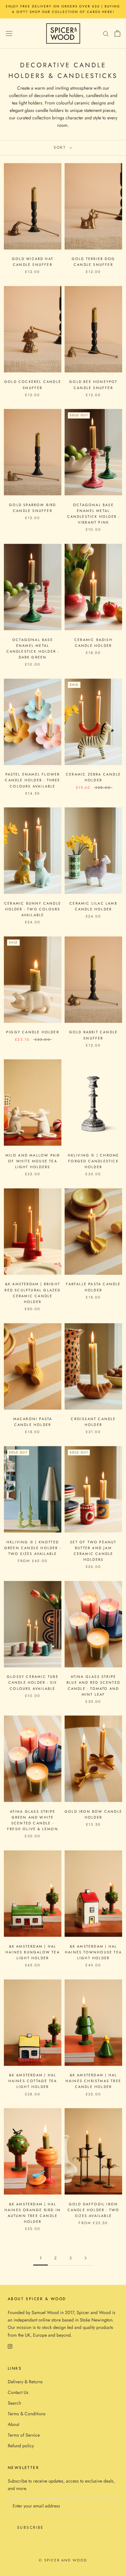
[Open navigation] (9, 33)
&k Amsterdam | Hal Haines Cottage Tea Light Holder (33, 2081)
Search (14, 2403)
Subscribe (31, 2527)
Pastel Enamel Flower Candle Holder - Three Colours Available (32, 780)
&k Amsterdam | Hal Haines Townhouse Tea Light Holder (93, 1952)
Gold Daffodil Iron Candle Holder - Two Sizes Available (94, 2210)
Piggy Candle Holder (33, 1032)
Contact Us (18, 2392)
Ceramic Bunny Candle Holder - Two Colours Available (33, 909)
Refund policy (21, 2446)
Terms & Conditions (27, 2414)
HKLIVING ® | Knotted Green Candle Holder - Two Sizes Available (33, 1548)
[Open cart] (117, 33)
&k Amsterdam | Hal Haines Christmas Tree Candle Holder (93, 2081)
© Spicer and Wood (63, 2560)
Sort (61, 147)
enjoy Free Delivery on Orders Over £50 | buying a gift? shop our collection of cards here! (63, 9)
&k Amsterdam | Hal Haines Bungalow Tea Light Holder (33, 1952)
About (13, 2424)
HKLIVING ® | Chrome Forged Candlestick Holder (94, 1161)
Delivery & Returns (25, 2382)
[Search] (106, 33)
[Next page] (86, 2258)
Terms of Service (24, 2435)
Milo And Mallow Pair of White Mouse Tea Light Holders (33, 1161)
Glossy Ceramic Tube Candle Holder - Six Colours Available (33, 1682)
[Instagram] (10, 2346)
